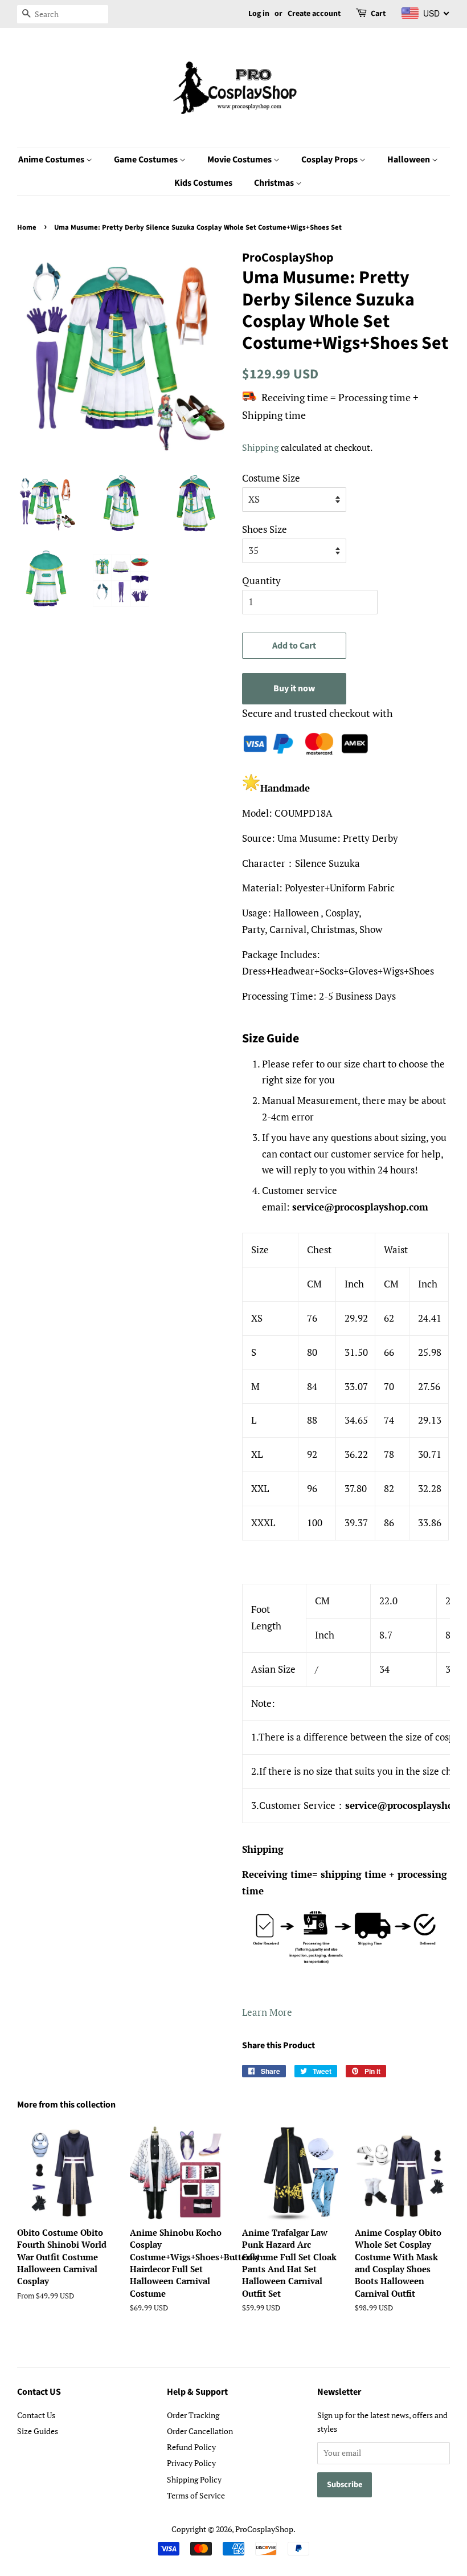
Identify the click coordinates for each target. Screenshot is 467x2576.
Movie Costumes (240, 160)
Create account (314, 14)
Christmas (275, 183)
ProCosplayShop (264, 2529)
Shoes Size (265, 529)
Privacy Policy (191, 2463)
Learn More (267, 2012)
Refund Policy (191, 2447)
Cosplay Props (330, 160)
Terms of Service (196, 2495)
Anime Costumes (52, 160)
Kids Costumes (203, 183)
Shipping (260, 447)
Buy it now (294, 688)
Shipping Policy (194, 2479)
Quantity (261, 580)
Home (27, 227)
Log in (259, 14)
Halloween (409, 160)
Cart (378, 14)
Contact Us (36, 2415)
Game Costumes (147, 160)
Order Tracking (193, 2415)
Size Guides (38, 2431)
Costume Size (271, 478)
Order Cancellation (200, 2431)
